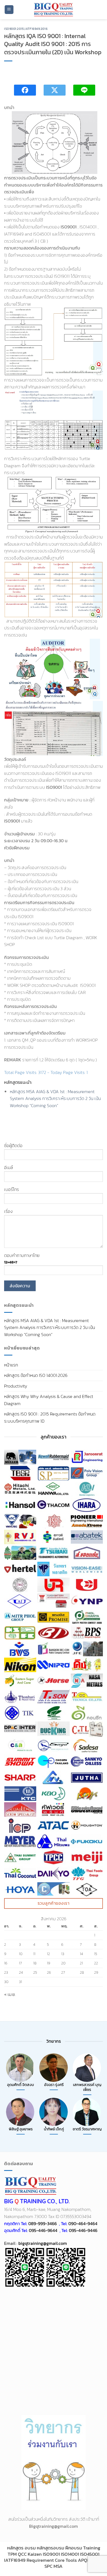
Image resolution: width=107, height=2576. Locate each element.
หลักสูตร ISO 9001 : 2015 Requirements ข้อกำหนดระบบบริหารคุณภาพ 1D (50, 1417)
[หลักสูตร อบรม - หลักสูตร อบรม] (54, 10)
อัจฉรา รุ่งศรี (54, 2085)
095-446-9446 (83, 2230)
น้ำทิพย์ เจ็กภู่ (54, 2129)
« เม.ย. (10, 1994)
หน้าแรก (11, 1365)
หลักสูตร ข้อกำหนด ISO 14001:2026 (36, 1375)
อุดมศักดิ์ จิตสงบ (21, 2085)
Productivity (16, 1386)
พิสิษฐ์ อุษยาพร (21, 2129)
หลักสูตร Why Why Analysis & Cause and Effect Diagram (49, 1400)
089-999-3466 (43, 2223)
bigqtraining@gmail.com (42, 2243)
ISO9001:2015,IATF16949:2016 (26, 29)
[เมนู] (9, 10)
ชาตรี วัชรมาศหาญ (87, 2129)
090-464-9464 (83, 2223)
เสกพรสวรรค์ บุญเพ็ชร (87, 2087)
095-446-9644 (43, 2230)
